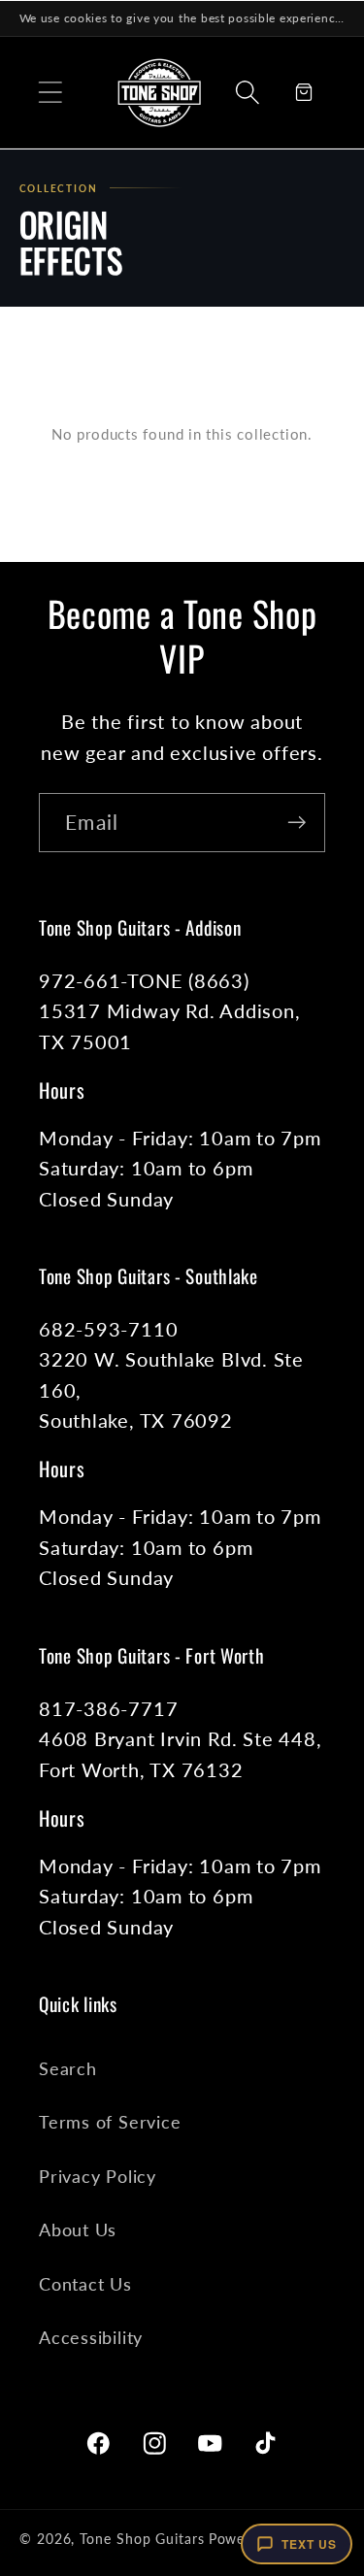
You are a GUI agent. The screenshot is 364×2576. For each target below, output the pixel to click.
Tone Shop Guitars (142, 2539)
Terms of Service (110, 2122)
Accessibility (91, 2337)
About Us (78, 2229)
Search (68, 2068)
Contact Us (85, 2284)
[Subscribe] (297, 823)
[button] (50, 92)
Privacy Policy (98, 2176)
